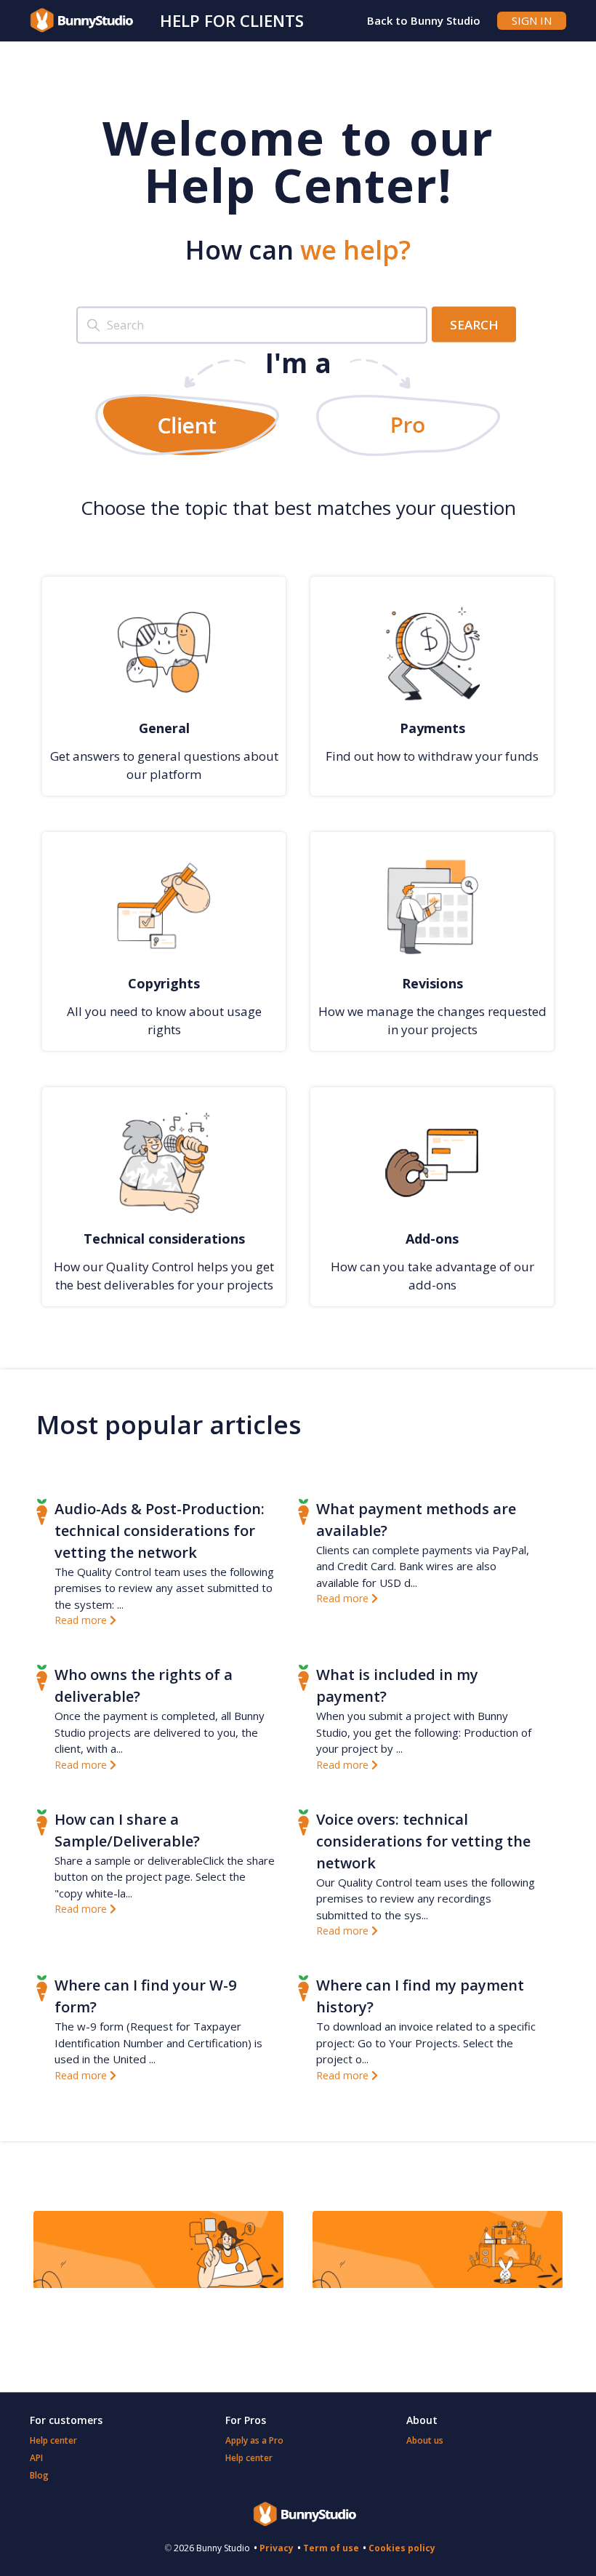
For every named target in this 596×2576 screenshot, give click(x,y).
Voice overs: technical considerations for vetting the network (423, 1841)
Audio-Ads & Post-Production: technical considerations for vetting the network (160, 1531)
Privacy (277, 2548)
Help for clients (232, 20)
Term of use (331, 2548)
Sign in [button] (532, 20)
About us (425, 2440)
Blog (39, 2475)
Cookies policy (402, 2548)
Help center (53, 2440)
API (36, 2458)
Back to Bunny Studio (424, 20)
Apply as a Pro (254, 2440)
